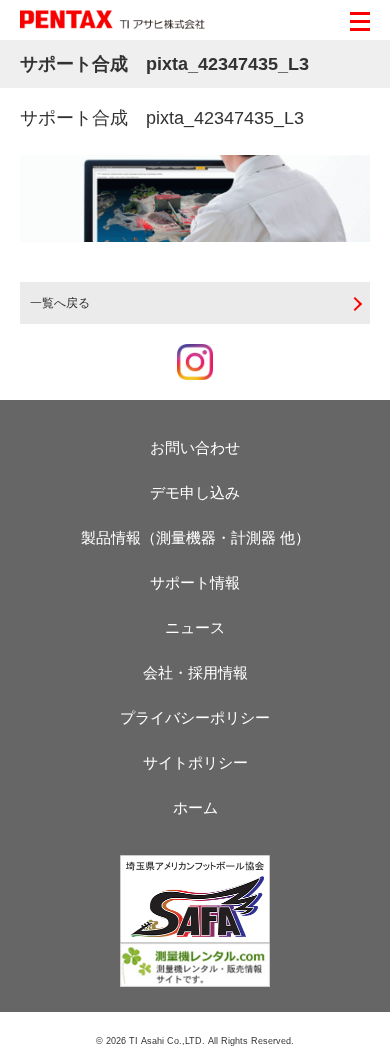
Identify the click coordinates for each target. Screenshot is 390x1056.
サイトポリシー (195, 762)
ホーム (195, 807)
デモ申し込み (195, 492)
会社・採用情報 (195, 672)
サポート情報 (195, 582)
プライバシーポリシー (195, 717)
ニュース (195, 627)
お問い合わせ (195, 447)
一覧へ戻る (60, 303)
